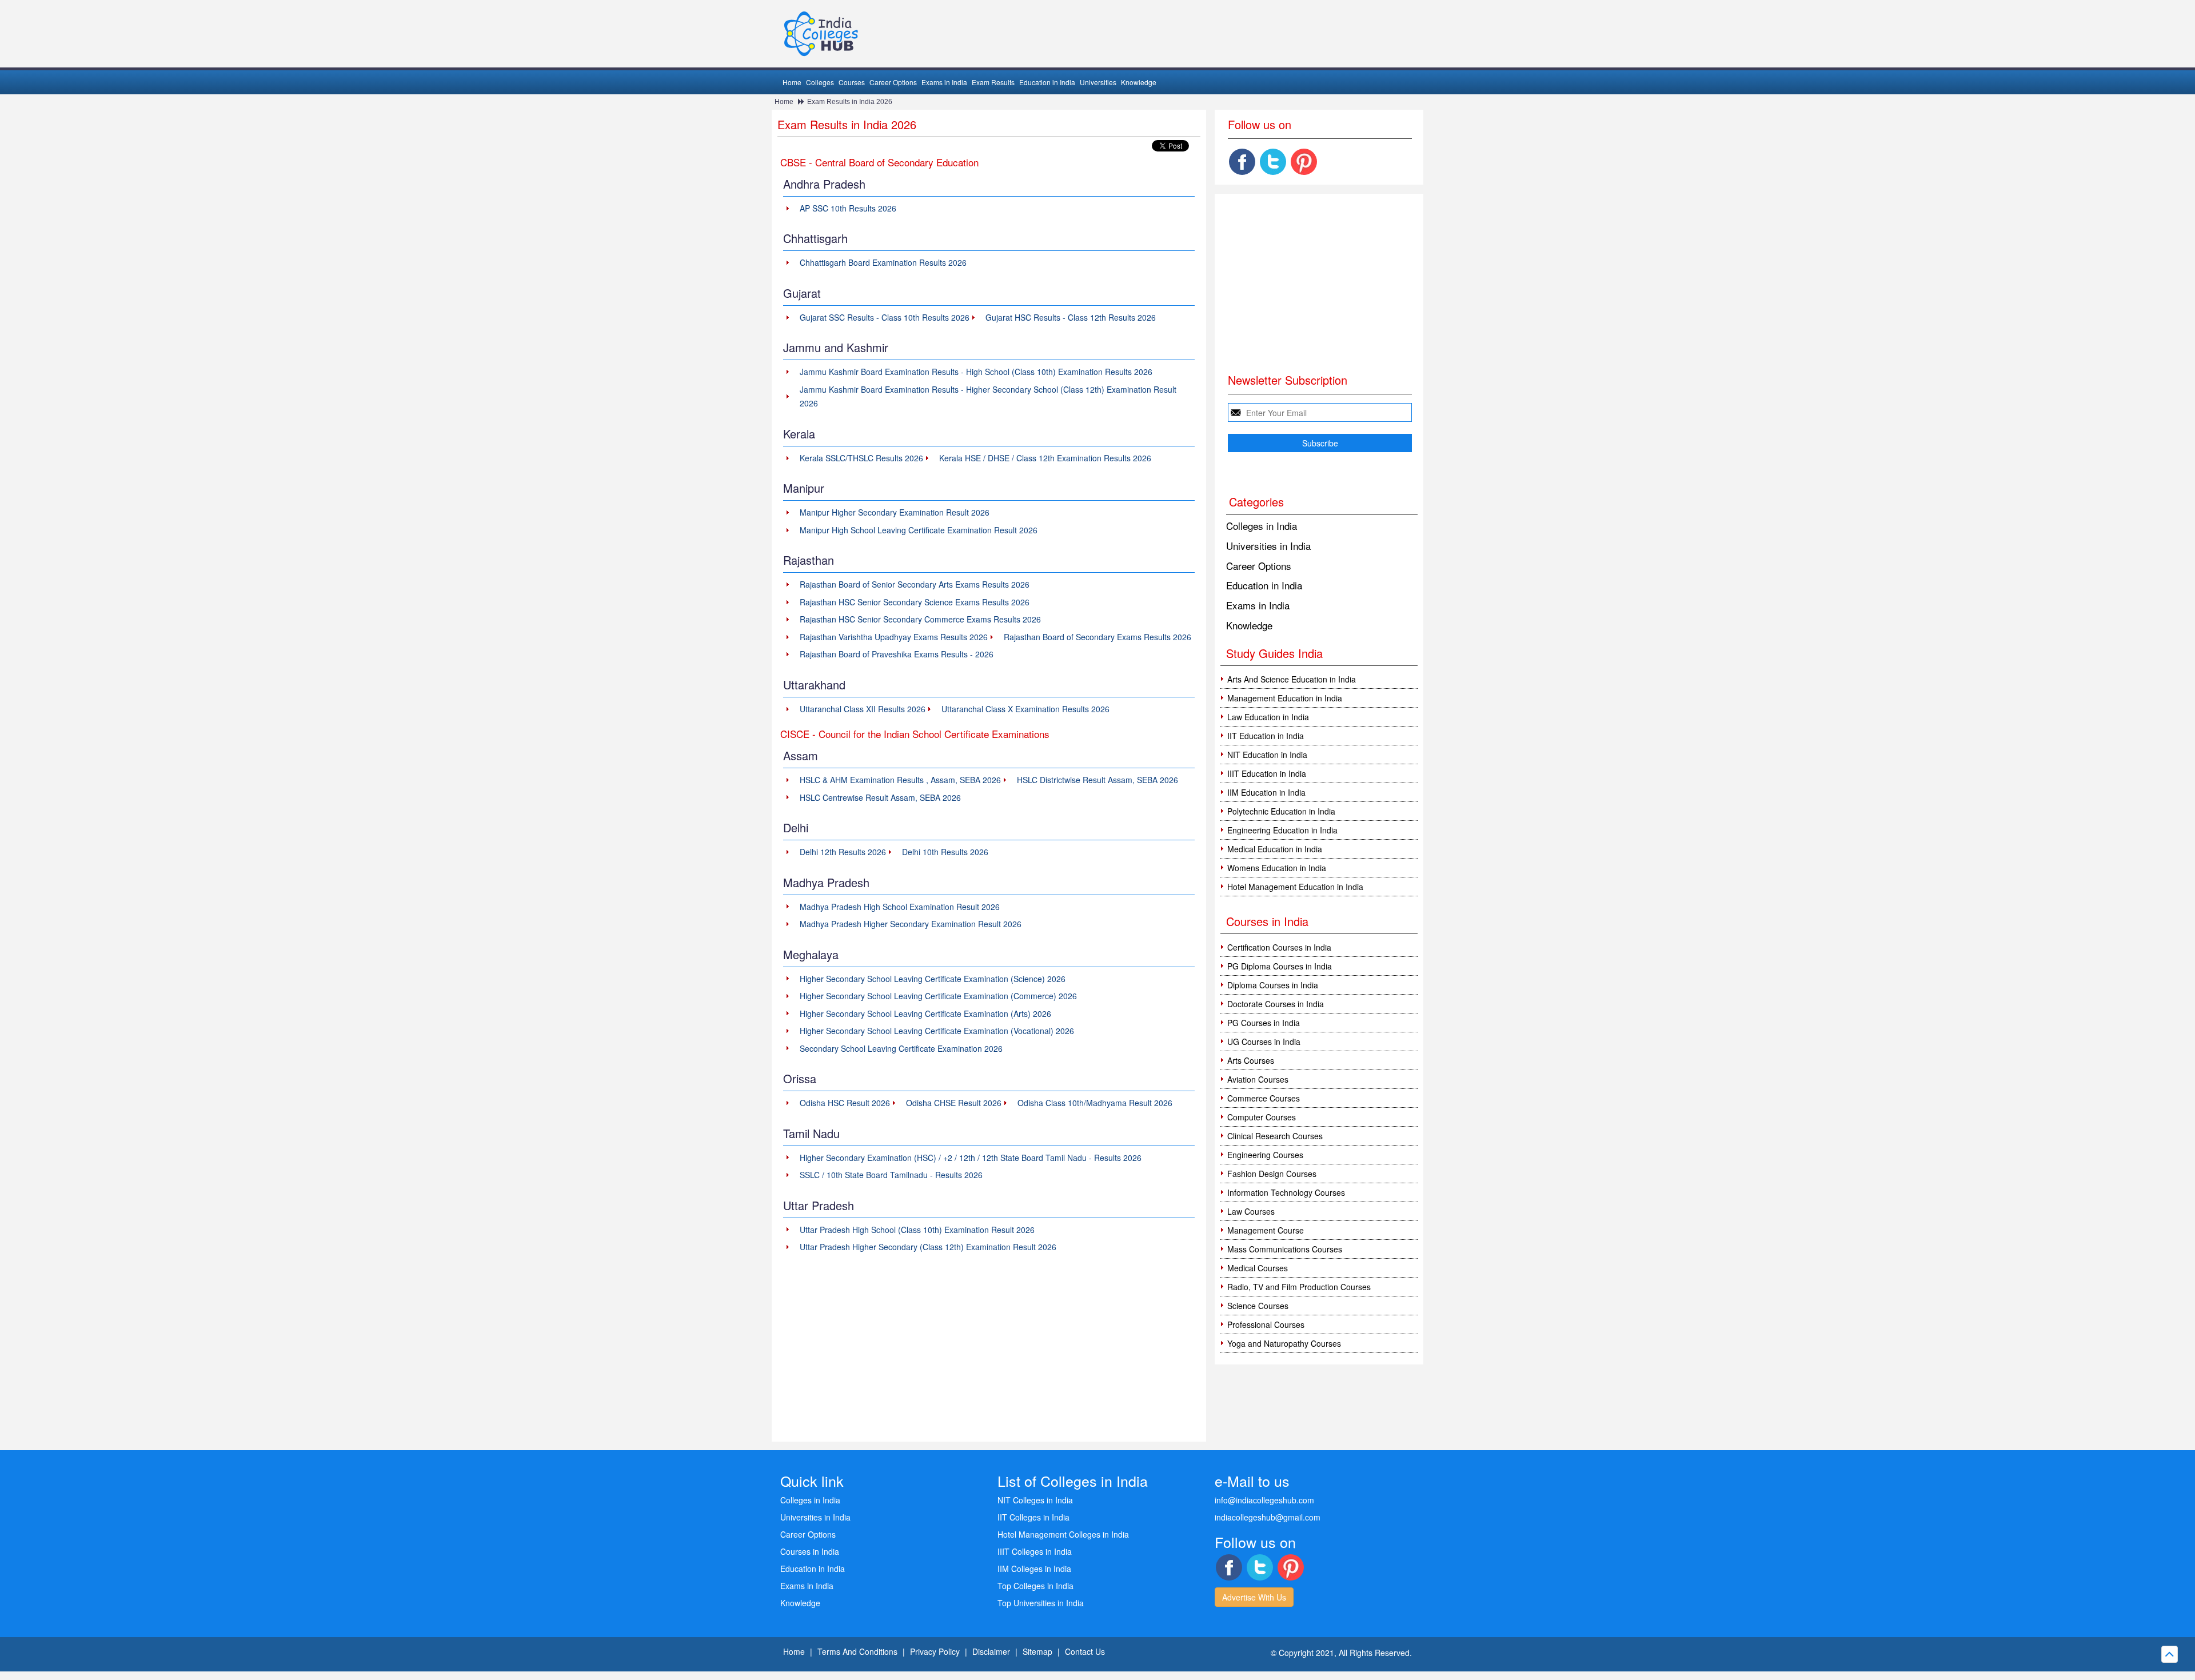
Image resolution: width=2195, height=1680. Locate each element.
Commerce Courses (1264, 1098)
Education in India (1047, 82)
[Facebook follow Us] (1242, 162)
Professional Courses (1266, 1324)
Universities (1098, 82)
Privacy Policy (935, 1651)
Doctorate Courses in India (1276, 1004)
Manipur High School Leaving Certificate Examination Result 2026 (919, 530)
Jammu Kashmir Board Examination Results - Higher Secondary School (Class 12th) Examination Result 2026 (988, 396)
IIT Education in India (1266, 736)
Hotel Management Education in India (1295, 887)
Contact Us (1085, 1651)
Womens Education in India (1277, 868)
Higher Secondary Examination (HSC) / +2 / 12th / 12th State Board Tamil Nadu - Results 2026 (971, 1158)
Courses (852, 82)
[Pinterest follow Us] (1304, 162)
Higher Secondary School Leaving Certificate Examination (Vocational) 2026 (937, 1031)
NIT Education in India (1267, 755)
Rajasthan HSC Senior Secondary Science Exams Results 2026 (915, 602)
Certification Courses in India (1279, 947)
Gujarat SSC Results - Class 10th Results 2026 (885, 317)
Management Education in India (1285, 698)
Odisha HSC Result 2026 (845, 1103)
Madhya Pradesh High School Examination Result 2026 (900, 907)
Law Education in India (1268, 717)
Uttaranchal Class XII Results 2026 (863, 709)
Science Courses (1258, 1306)
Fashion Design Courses (1272, 1174)
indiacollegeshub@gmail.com (1268, 1517)
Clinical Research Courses (1275, 1136)
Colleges (820, 82)
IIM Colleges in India (1034, 1569)
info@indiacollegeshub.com (1264, 1500)
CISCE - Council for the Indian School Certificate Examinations (915, 734)
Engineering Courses (1265, 1155)
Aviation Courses (1258, 1079)
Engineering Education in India (1282, 830)
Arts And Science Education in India (1292, 679)
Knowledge (1139, 82)
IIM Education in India (1266, 792)
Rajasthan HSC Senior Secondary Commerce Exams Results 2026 (920, 619)
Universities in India (1268, 546)
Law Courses (1251, 1211)
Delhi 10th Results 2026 (945, 852)
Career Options (893, 82)
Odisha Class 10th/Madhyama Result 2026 (1095, 1103)
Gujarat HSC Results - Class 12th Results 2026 (1071, 317)
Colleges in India (1262, 526)
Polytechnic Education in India (1281, 811)
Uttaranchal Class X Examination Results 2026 (1025, 709)
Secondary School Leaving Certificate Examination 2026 (901, 1048)
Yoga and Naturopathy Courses (1284, 1343)
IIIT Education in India (1267, 773)
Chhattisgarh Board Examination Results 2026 (883, 262)
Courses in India (810, 1551)
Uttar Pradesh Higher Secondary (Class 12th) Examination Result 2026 (928, 1247)
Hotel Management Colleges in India (1063, 1534)
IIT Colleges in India (1033, 1517)
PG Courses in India (1264, 1023)
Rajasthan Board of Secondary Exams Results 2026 (1097, 637)
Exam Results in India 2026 (850, 102)
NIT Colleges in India (1035, 1500)
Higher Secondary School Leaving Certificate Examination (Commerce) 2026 (938, 996)
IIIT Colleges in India (1035, 1551)
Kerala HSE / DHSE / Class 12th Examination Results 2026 (1045, 458)
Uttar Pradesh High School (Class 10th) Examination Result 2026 (917, 1230)
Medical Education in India (1275, 849)
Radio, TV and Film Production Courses (1299, 1287)
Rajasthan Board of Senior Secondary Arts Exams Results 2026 (915, 584)
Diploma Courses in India (1273, 985)
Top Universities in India (1041, 1603)
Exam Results (993, 82)
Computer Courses (1262, 1117)
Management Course (1266, 1230)
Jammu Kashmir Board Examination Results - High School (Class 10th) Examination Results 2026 (976, 372)
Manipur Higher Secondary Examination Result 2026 (895, 512)
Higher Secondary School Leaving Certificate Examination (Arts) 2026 (925, 1013)
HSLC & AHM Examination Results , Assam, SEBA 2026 (900, 780)
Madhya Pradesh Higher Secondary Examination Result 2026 (911, 924)
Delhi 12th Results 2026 (843, 852)
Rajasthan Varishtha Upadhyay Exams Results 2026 (894, 637)
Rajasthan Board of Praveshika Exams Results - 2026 (897, 654)
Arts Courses (1251, 1060)
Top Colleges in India (1035, 1586)
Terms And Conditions (857, 1651)
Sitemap (1037, 1651)
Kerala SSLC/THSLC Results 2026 (861, 458)
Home (792, 82)
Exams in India (944, 82)
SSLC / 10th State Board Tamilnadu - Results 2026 (891, 1175)
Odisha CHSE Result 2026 (954, 1103)
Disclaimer (991, 1651)
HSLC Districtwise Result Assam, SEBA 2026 (1097, 780)
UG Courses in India (1264, 1041)
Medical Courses (1258, 1268)
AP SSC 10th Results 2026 (848, 208)
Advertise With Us (1254, 1597)
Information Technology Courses (1286, 1192)
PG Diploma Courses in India (1280, 966)
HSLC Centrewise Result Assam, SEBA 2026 (880, 797)
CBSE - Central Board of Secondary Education (879, 162)
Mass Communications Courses (1285, 1249)
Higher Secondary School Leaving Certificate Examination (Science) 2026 (933, 979)
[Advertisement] (989, 1350)
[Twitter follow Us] (1273, 162)
